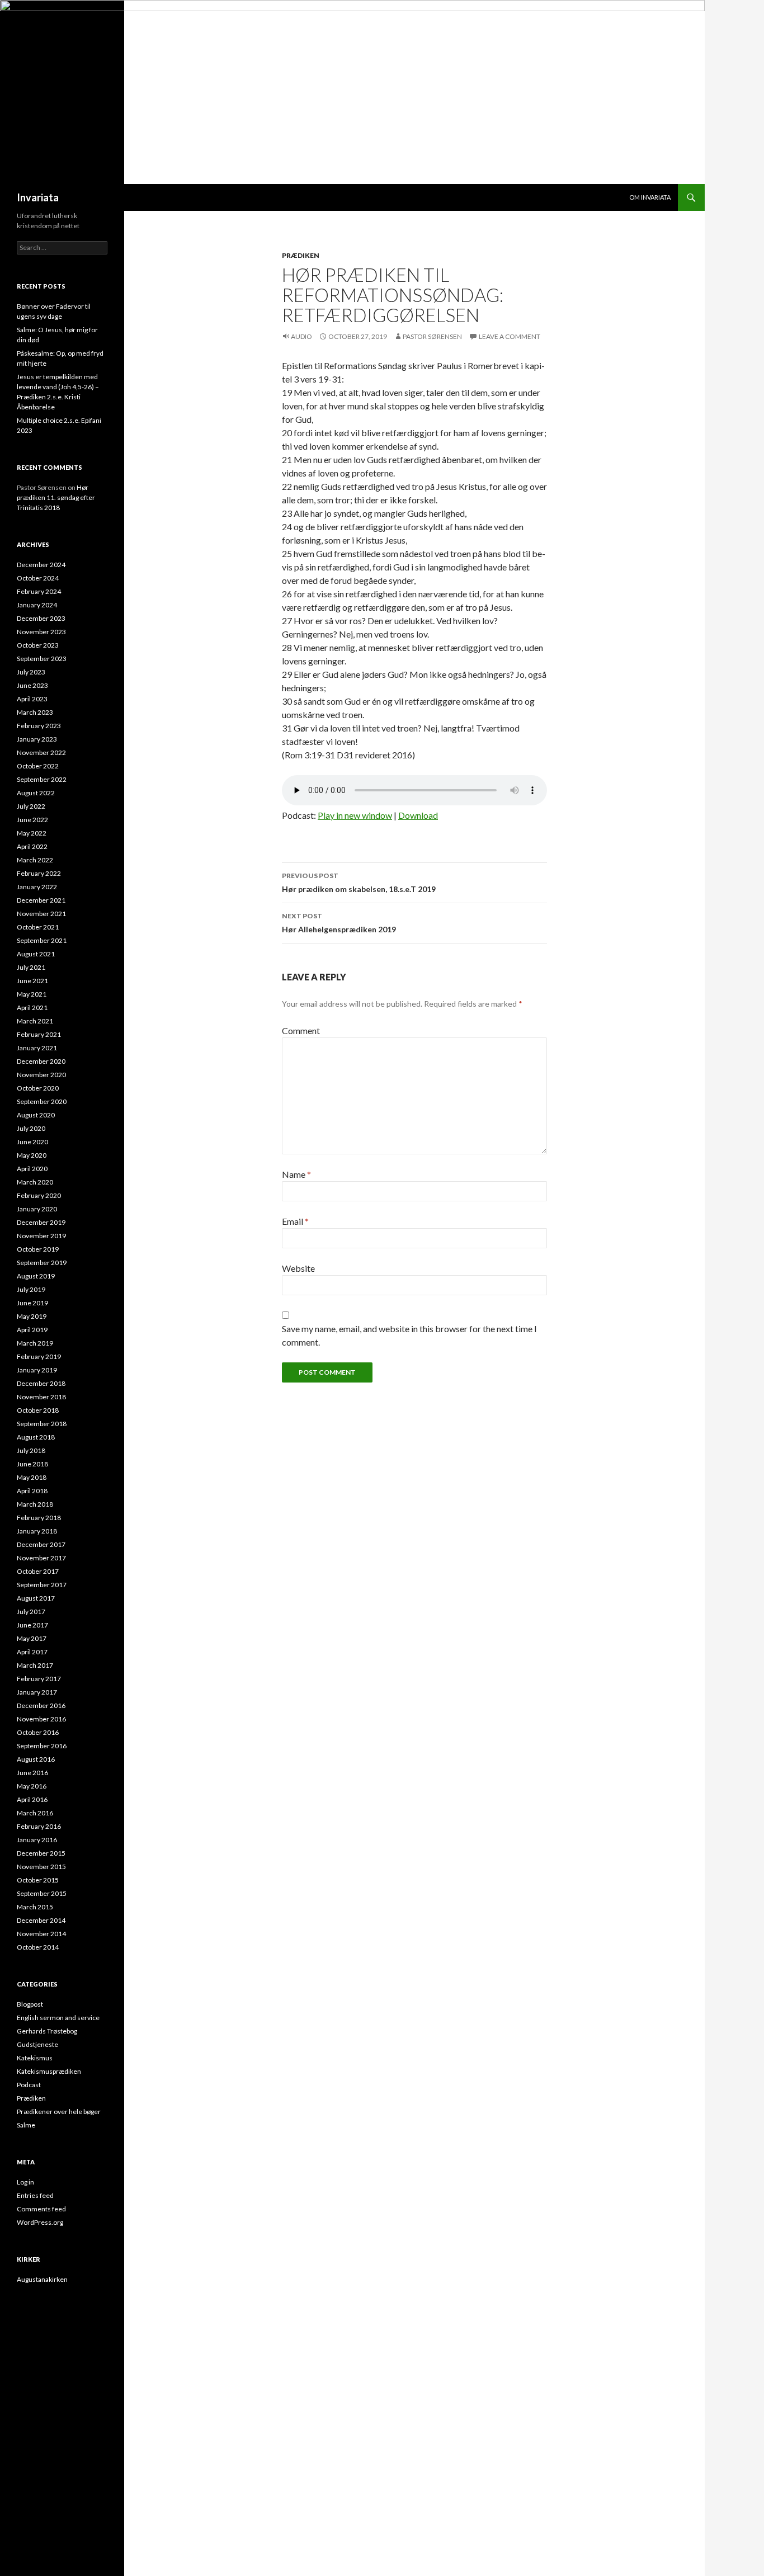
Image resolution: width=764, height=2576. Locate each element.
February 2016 (39, 1826)
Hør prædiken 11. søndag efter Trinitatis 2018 (56, 497)
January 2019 (37, 1370)
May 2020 (32, 1155)
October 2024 (38, 578)
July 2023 (31, 672)
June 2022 (32, 820)
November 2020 (41, 1075)
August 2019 (36, 1276)
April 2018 (32, 1491)
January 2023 (37, 739)
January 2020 (37, 1209)
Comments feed (41, 2209)
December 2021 (41, 900)
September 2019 (42, 1263)
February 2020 (39, 1195)
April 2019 (32, 1330)
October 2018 (38, 1410)
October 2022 (38, 766)
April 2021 (32, 1008)
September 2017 (42, 1585)
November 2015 (41, 1867)
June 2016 (32, 1773)
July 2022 (31, 806)
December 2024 (41, 565)
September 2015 (42, 1893)
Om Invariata (650, 197)
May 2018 (32, 1477)
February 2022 (39, 873)
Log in (25, 2182)
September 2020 (42, 1101)
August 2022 (36, 793)
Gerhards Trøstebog (47, 2031)
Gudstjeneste (37, 2044)
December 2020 (41, 1061)
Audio (301, 336)
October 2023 (38, 645)
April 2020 (32, 1169)
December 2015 (41, 1853)
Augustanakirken (42, 2279)
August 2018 (36, 1437)
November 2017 (41, 1558)
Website (298, 1268)
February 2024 (39, 591)
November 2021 (41, 914)
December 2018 (41, 1383)
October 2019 (38, 1249)
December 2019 (41, 1222)
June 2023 (32, 685)
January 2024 (37, 605)
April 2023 (32, 699)
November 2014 (41, 1934)
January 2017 (37, 1692)
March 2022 (35, 860)
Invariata (38, 197)
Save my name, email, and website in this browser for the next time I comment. (409, 1335)
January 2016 (37, 1840)
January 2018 (37, 1531)
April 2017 (32, 1652)
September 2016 (42, 1746)
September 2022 (42, 779)
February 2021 (39, 1034)
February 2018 (39, 1518)
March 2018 (35, 1504)
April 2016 (32, 1799)
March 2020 (35, 1182)
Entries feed (35, 2195)
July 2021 (31, 967)
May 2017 (32, 1638)
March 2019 (35, 1343)
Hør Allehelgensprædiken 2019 (339, 923)
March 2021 (35, 1021)
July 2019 (31, 1289)
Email (295, 1221)
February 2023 (39, 726)
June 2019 (32, 1303)
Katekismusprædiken (49, 2071)
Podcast (29, 2085)
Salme (26, 2125)
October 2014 (38, 1947)
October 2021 (38, 927)
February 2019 (39, 1357)
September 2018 (42, 1424)
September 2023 (42, 659)
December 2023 (41, 618)
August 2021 (36, 954)
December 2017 (41, 1544)
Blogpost (30, 2004)
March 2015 (35, 1907)
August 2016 (36, 1759)
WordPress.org (40, 2222)
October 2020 (38, 1088)
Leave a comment (510, 336)
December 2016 (41, 1705)
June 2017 (32, 1625)
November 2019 (41, 1236)
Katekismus (35, 2058)
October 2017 (38, 1571)
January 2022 (37, 887)
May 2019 (32, 1316)
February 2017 (39, 1679)
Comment (301, 1030)
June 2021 (32, 981)
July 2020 (31, 1128)
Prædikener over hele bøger (59, 2112)
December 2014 (41, 1920)
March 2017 (35, 1665)
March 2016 (35, 1813)
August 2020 (36, 1115)
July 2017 (31, 1612)
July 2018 (31, 1450)
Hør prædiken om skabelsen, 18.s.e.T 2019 (359, 883)
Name (296, 1174)
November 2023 (41, 632)
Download (418, 815)
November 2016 (41, 1719)
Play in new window (355, 815)
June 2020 (32, 1142)
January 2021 (37, 1048)
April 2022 (32, 846)
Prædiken (301, 255)
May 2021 (32, 994)
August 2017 (36, 1598)
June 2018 (32, 1464)
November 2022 (41, 752)
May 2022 (32, 833)
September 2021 (42, 940)
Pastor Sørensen (432, 336)
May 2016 (32, 1786)
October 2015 (38, 1880)
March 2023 (35, 712)
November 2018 (41, 1397)
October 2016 (38, 1732)
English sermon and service (58, 2018)
